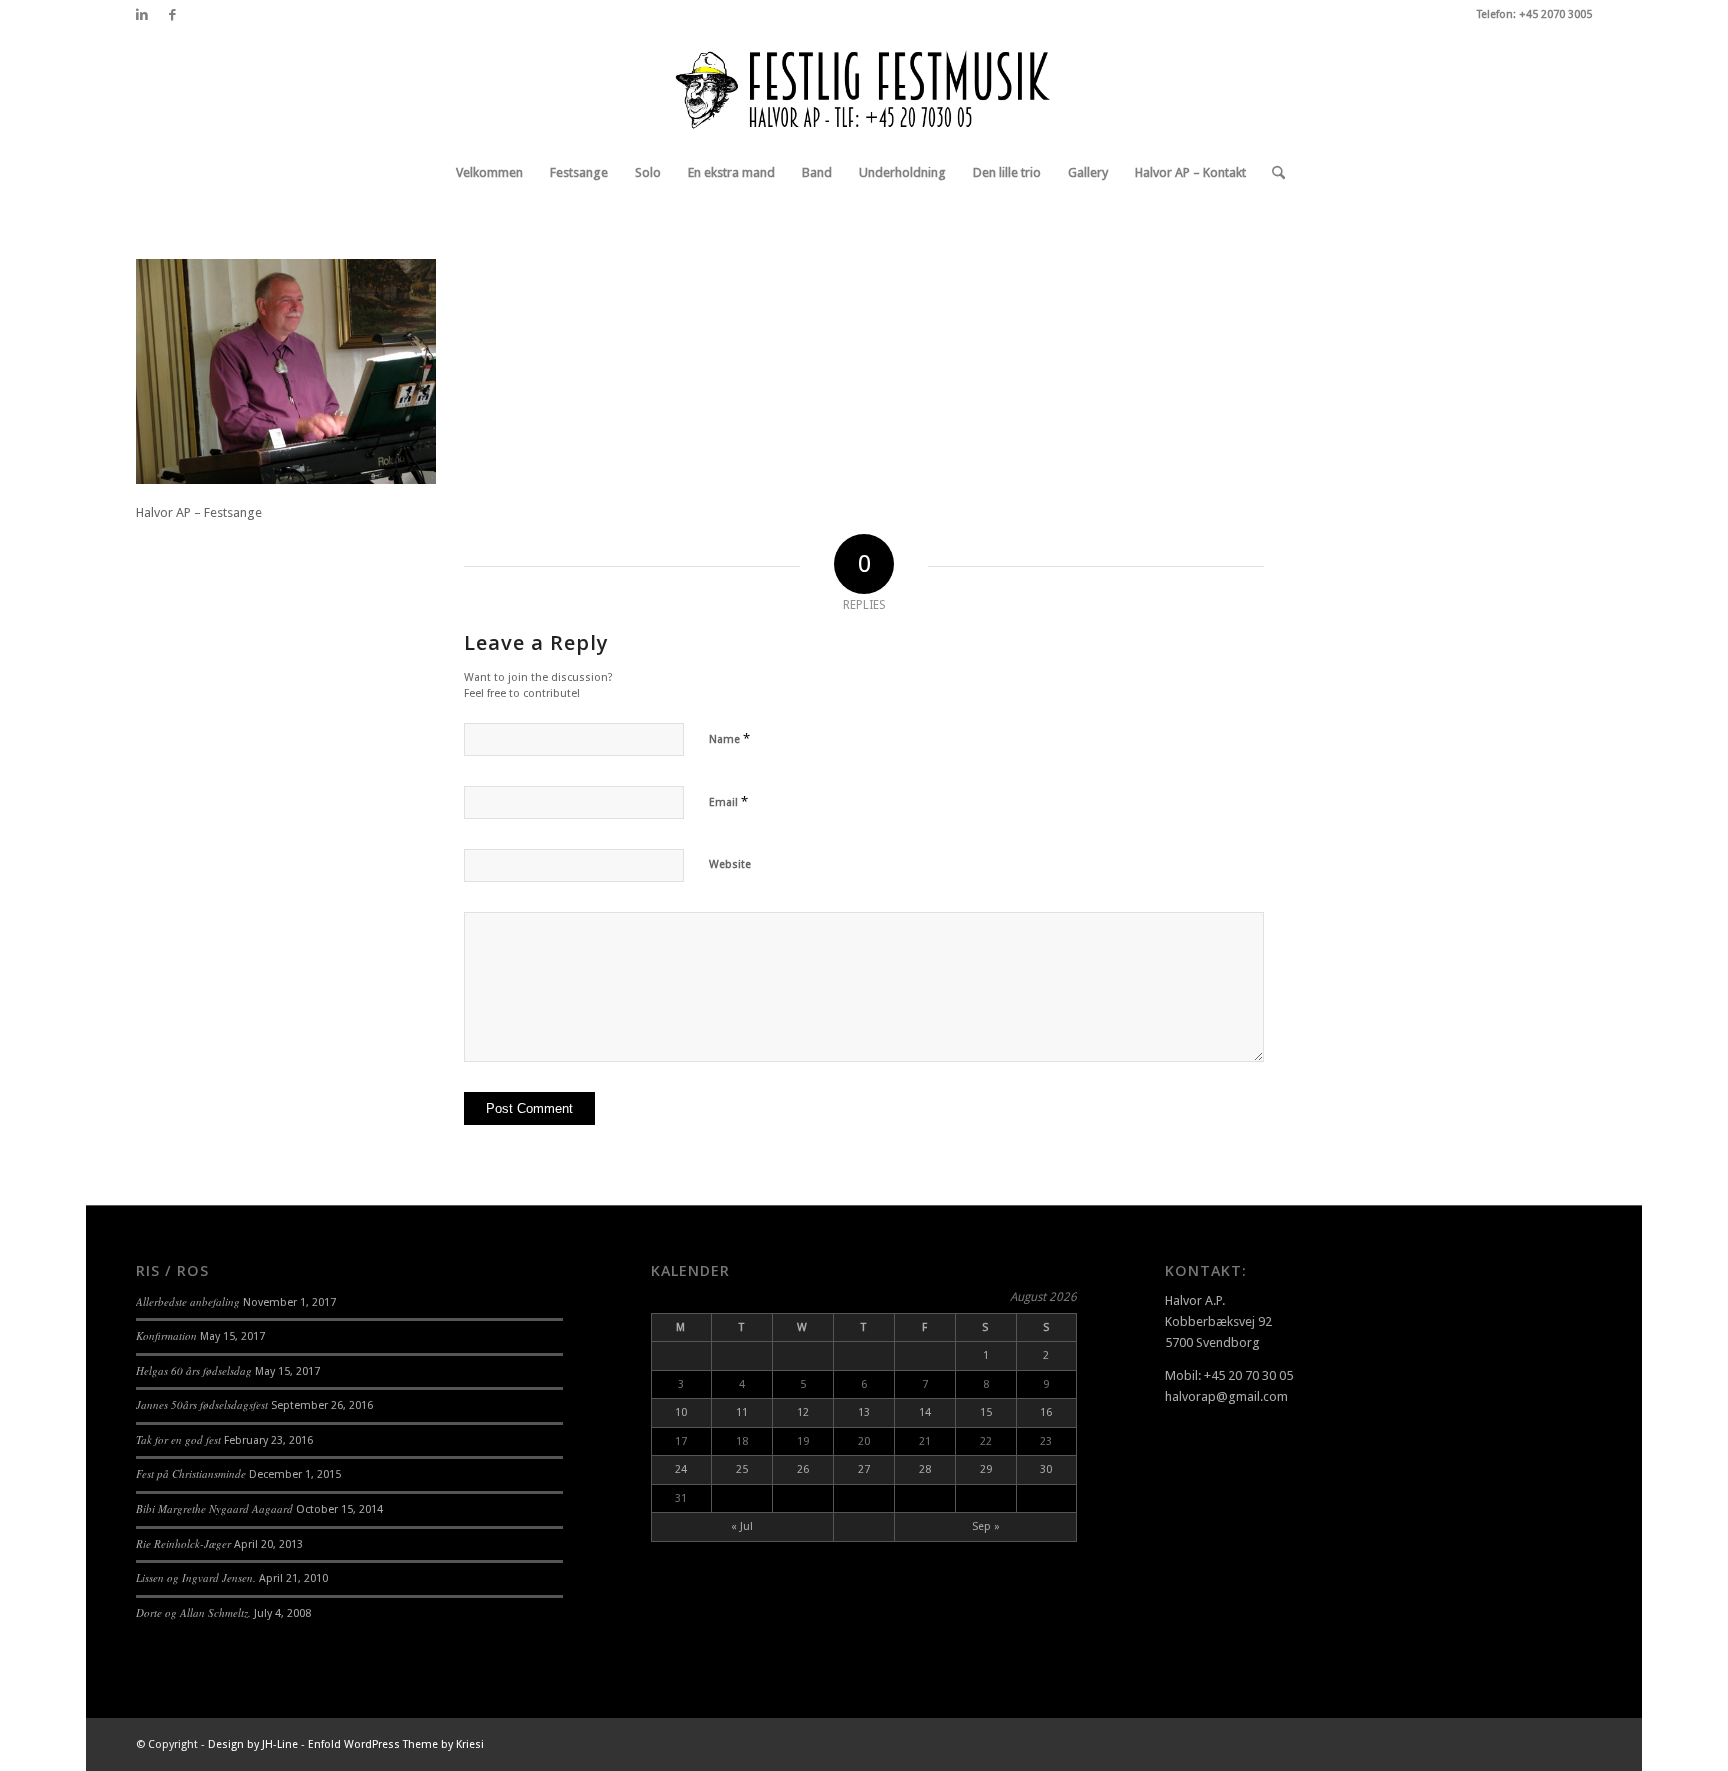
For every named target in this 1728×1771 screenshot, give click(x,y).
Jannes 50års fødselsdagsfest (202, 1404)
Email (728, 801)
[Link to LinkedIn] (141, 15)
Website (730, 864)
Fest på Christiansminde (191, 1473)
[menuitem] (489, 173)
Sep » (986, 1526)
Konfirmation (166, 1335)
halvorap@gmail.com (1226, 1396)
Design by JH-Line (253, 1744)
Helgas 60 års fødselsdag (194, 1370)
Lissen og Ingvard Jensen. (196, 1577)
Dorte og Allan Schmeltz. (193, 1612)
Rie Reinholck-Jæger (183, 1543)
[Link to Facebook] (172, 15)
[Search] (1272, 173)
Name (729, 738)
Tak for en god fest (178, 1439)
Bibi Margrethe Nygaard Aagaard (214, 1508)
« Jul (742, 1526)
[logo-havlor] (864, 89)
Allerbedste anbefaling (188, 1301)
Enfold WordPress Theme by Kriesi (396, 1744)
